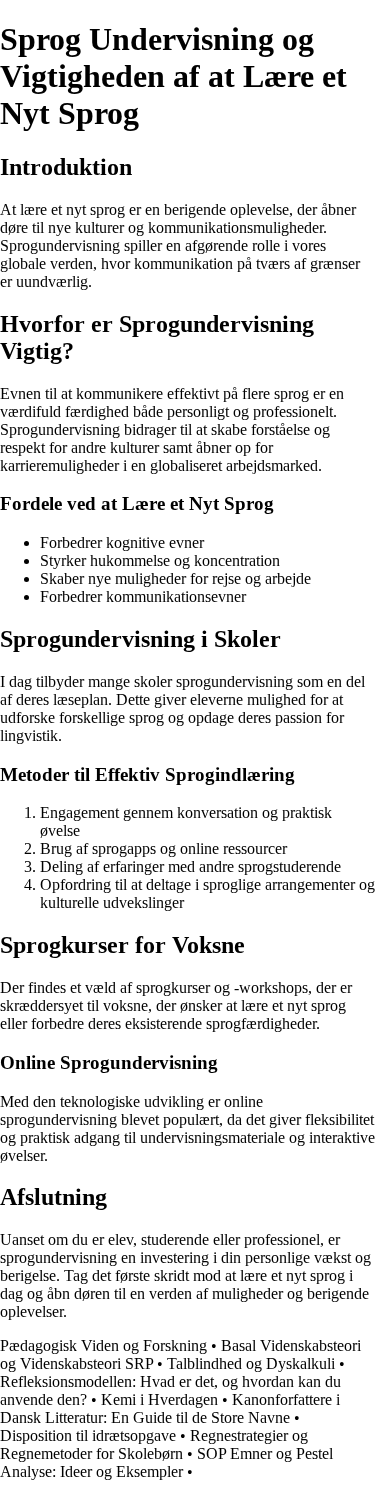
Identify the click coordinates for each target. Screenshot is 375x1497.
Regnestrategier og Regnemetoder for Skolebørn (154, 1444)
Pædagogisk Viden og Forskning (103, 1345)
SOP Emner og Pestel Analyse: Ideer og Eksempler (166, 1462)
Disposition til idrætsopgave (88, 1435)
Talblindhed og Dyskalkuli (251, 1363)
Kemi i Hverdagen (159, 1399)
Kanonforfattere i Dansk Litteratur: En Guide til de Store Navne (170, 1408)
